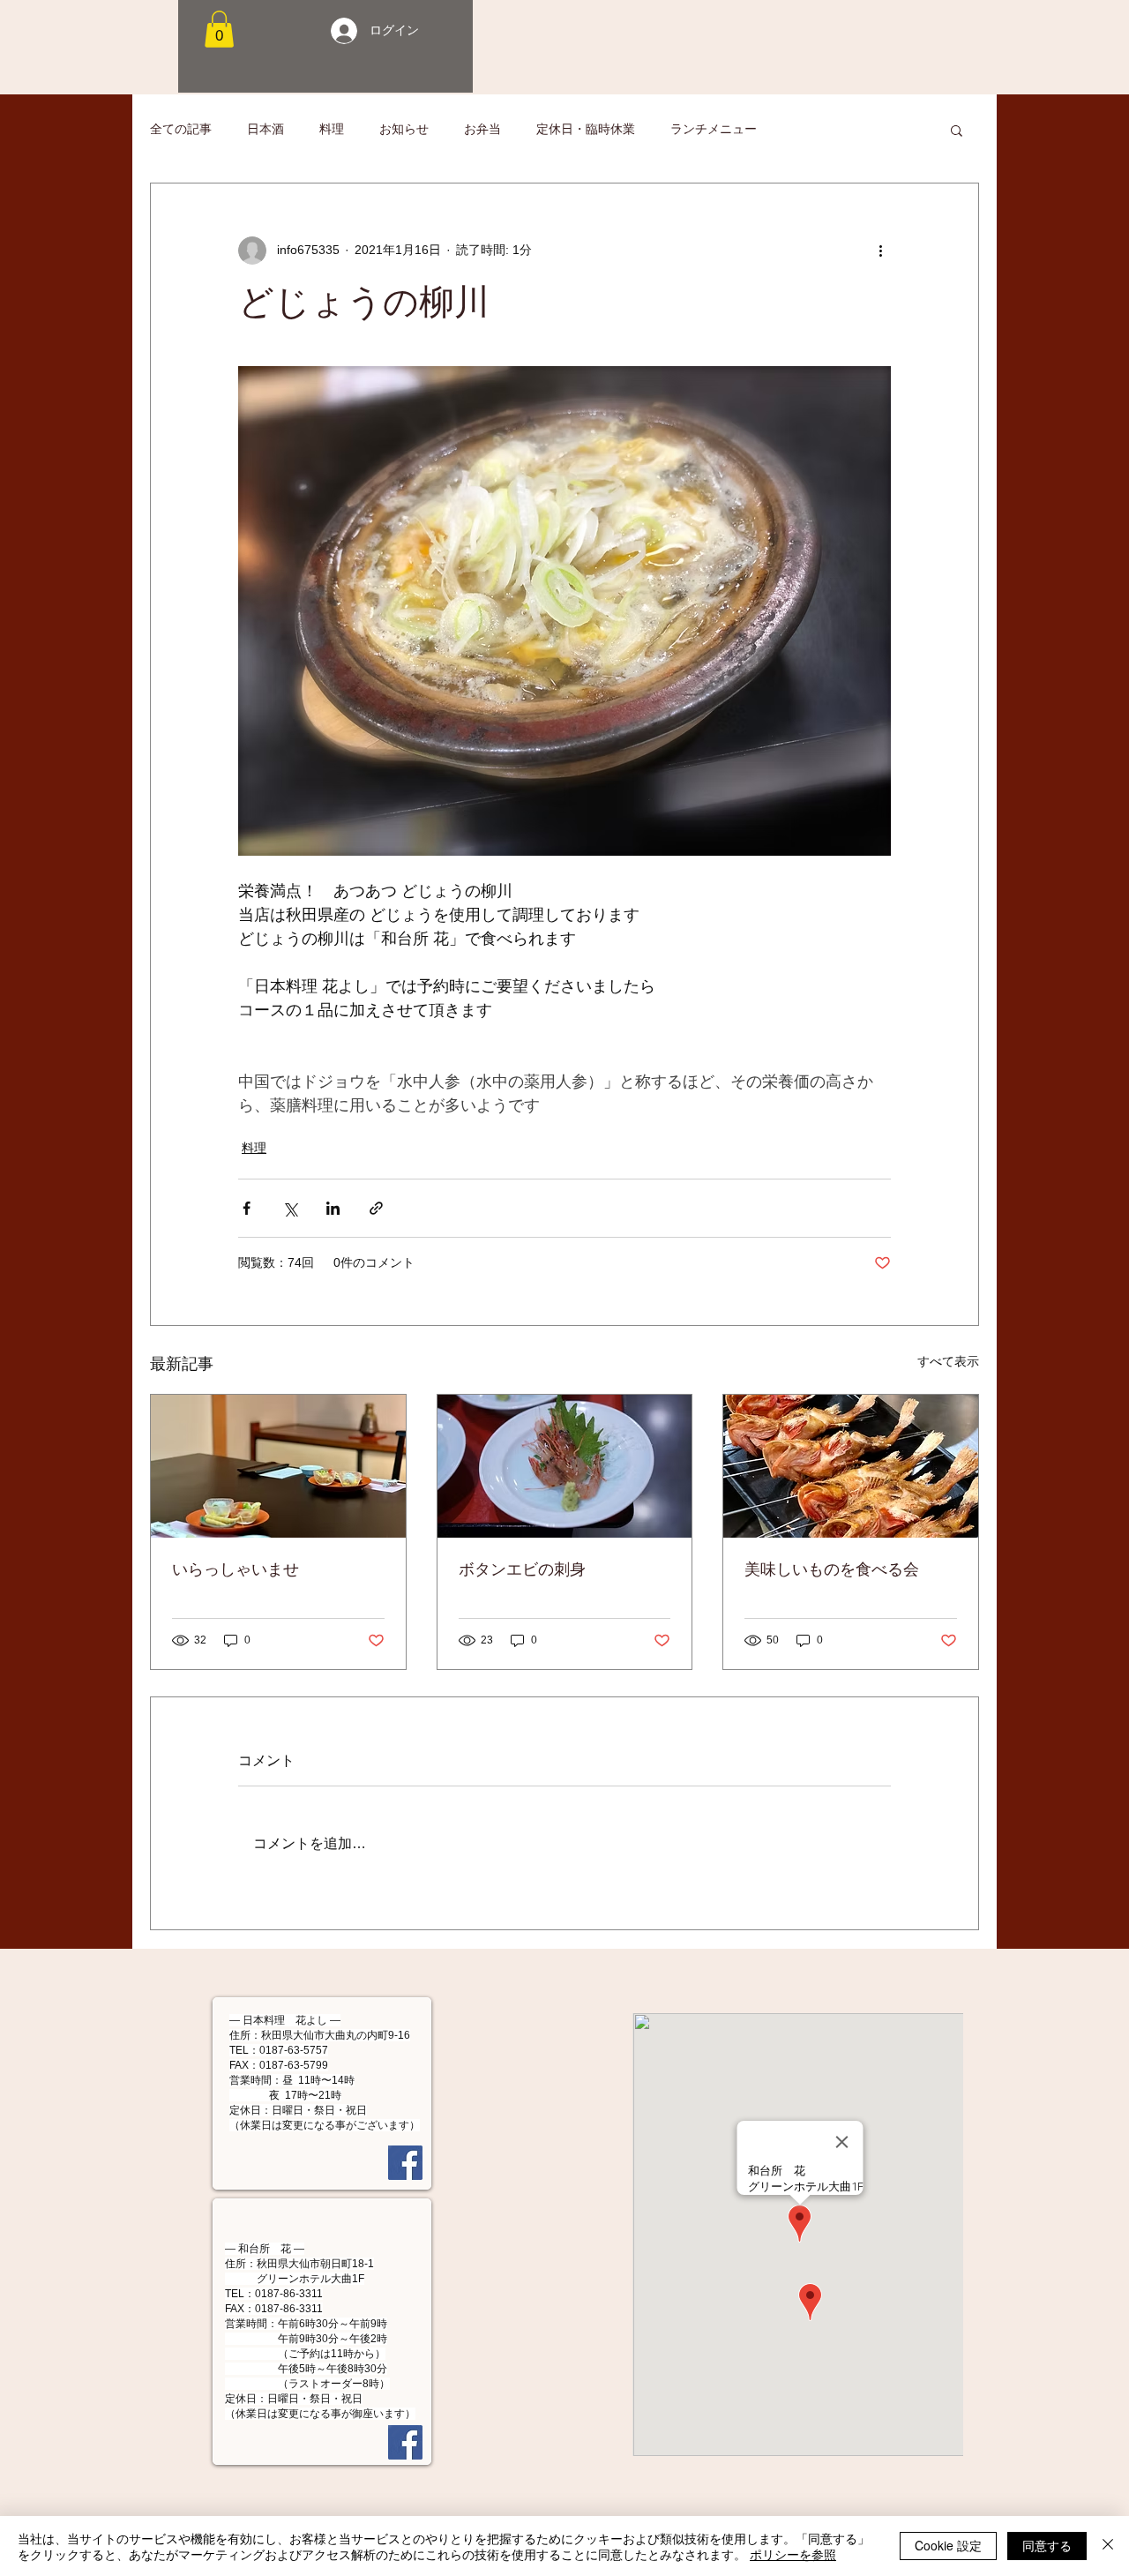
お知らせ (404, 129)
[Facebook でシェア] (247, 1208)
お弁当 (482, 129)
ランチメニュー (714, 129)
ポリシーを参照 (793, 2554)
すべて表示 (948, 1361)
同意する (1047, 2545)
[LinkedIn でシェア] (333, 1208)
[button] (219, 29)
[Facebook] (405, 2163)
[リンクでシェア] (376, 1208)
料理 (332, 129)
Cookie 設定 (948, 2545)
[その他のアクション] (880, 251)
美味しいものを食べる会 (832, 1569)
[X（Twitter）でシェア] (290, 1208)
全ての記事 (181, 129)
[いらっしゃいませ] (278, 1466)
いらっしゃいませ (236, 1569)
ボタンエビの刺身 (522, 1569)
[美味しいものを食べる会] (851, 1466)
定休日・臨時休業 (586, 129)
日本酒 (265, 129)
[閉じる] (1108, 2546)
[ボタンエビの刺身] (565, 1466)
